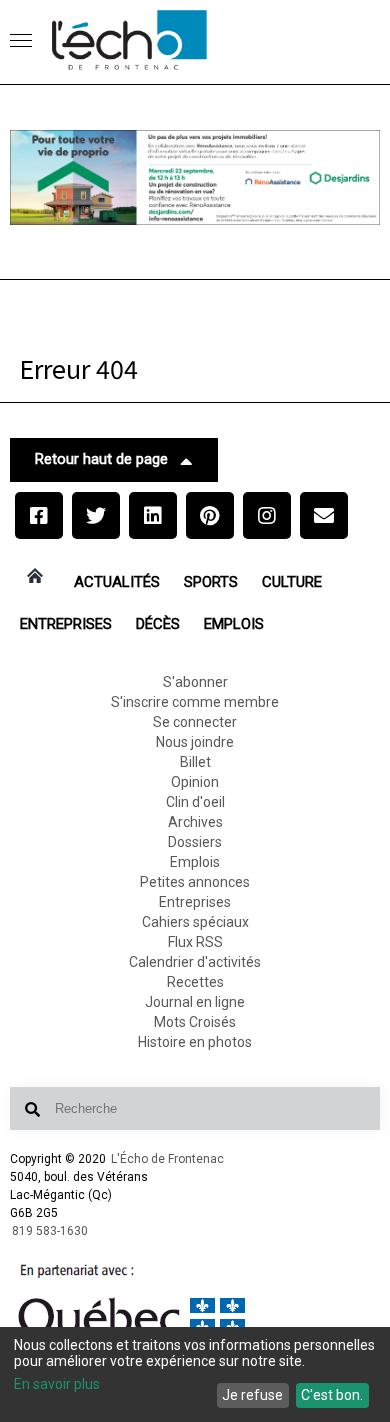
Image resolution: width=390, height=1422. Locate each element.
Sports (211, 582)
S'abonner (195, 682)
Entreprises (66, 624)
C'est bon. (332, 1395)
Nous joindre (195, 742)
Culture (292, 582)
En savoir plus (57, 1384)
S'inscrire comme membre (195, 702)
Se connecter (195, 722)
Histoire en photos (195, 1042)
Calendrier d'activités (195, 962)
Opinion (195, 782)
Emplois (234, 624)
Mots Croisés (195, 1022)
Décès (158, 624)
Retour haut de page (101, 459)
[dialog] (195, 1374)
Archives (195, 822)
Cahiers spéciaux (195, 922)
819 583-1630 (50, 1231)
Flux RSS (195, 942)
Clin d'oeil (195, 802)
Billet (195, 762)
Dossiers (195, 842)
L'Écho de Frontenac (167, 1159)
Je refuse (252, 1395)
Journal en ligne (195, 1002)
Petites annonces (195, 882)
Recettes (195, 982)
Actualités (117, 582)
